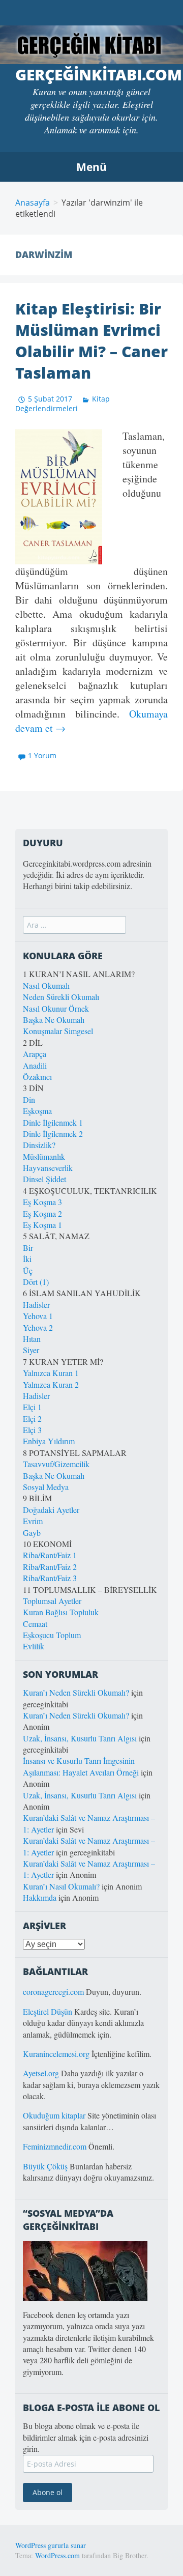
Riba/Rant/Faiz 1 (50, 1555)
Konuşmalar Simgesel (58, 1031)
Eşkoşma (37, 1111)
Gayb (32, 1533)
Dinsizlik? (39, 1145)
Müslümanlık (44, 1156)
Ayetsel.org (41, 2073)
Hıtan (32, 1339)
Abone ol (48, 2492)
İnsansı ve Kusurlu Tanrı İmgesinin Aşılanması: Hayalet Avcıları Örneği (81, 1766)
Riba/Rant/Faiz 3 (50, 1578)
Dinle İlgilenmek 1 (53, 1122)
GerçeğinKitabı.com (99, 75)
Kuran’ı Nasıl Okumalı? (61, 1886)
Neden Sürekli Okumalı (61, 997)
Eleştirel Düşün (48, 2011)
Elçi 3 (32, 1430)
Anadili (35, 1065)
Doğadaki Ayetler (51, 1510)
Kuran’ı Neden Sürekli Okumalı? (76, 1692)
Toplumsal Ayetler (52, 1601)
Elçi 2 (32, 1419)
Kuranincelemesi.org (56, 2054)
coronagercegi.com (53, 1992)
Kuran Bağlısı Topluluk (61, 1612)
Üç (28, 1270)
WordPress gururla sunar (51, 2545)
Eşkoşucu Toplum (52, 1635)
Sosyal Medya (46, 1487)
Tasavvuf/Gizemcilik (56, 1464)
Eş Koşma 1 (42, 1225)
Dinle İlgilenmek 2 (53, 1134)
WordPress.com (57, 2555)
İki (27, 1259)
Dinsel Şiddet (44, 1179)
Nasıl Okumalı (46, 985)
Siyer (31, 1350)
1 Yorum (42, 755)
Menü (91, 167)
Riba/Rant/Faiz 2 (50, 1567)
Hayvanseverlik (48, 1168)
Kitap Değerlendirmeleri (63, 404)
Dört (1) (36, 1282)
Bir (28, 1248)
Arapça (35, 1054)
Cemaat (35, 1624)
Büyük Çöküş (45, 2166)
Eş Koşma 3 (42, 1202)
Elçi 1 (32, 1407)
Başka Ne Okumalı (54, 1020)
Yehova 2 (38, 1327)
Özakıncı (37, 1077)
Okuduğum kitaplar (54, 2115)
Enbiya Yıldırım (49, 1441)
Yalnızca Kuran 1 (51, 1373)
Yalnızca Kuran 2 (51, 1384)
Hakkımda (40, 1897)
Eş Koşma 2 (42, 1213)
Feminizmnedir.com (56, 2146)
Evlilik (34, 1646)
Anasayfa (33, 203)
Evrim (33, 1521)
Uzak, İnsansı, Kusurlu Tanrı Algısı (80, 1738)
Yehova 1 (38, 1316)
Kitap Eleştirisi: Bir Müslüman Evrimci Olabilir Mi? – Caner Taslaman (91, 341)
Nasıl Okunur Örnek (56, 1008)
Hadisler (36, 1305)
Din (29, 1099)
